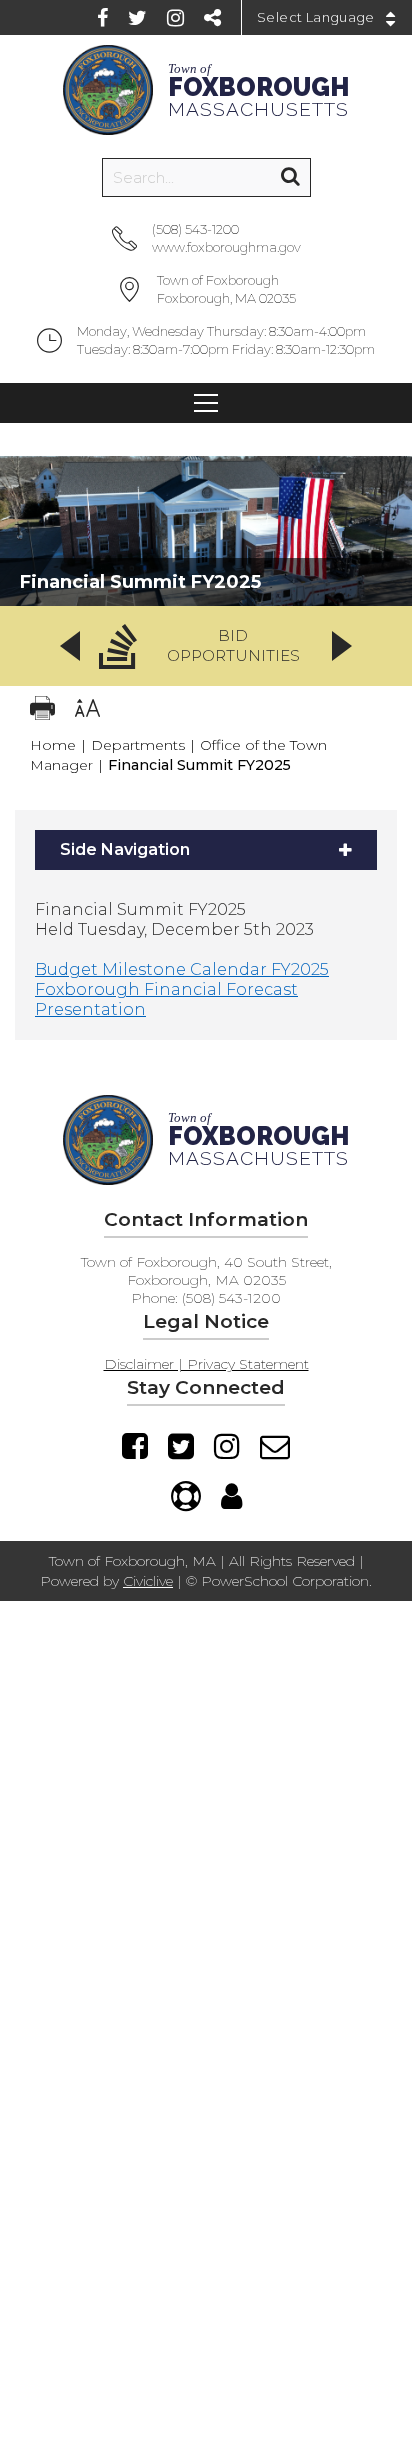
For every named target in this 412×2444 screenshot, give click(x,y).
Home (53, 745)
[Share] (212, 18)
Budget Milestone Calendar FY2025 (182, 969)
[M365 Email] (275, 1446)
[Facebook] (102, 18)
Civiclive (148, 1581)
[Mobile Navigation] (206, 403)
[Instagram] (175, 18)
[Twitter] (137, 18)
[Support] (186, 1496)
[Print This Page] (42, 710)
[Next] (342, 646)
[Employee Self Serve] (231, 1496)
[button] (206, 646)
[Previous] (70, 646)
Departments (138, 745)
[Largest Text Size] (87, 710)
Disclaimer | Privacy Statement (206, 1364)
